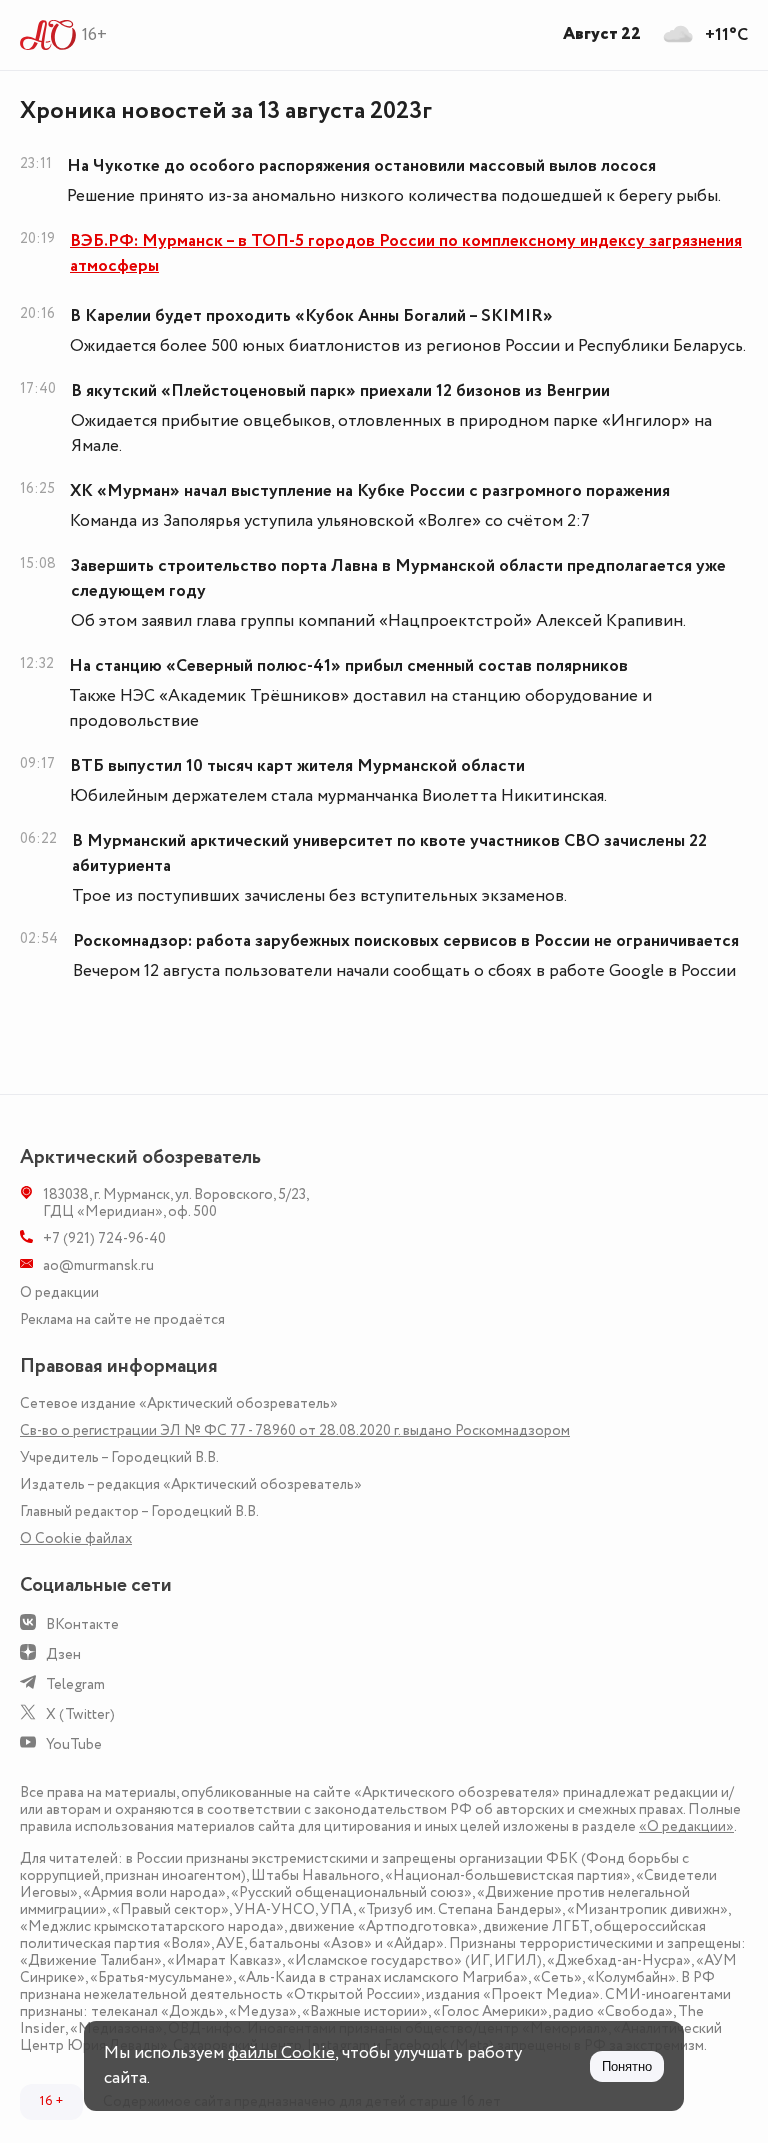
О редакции (59, 1292)
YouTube (74, 1744)
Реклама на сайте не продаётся (122, 1319)
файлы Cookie (281, 2053)
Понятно (627, 2066)
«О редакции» (686, 1826)
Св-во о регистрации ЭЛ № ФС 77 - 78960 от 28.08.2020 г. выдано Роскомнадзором (295, 1430)
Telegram (75, 1684)
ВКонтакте (82, 1624)
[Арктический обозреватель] (48, 35)
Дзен (63, 1654)
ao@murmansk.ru (98, 1265)
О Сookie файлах (76, 1538)
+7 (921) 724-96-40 (104, 1238)
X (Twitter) (80, 1714)
